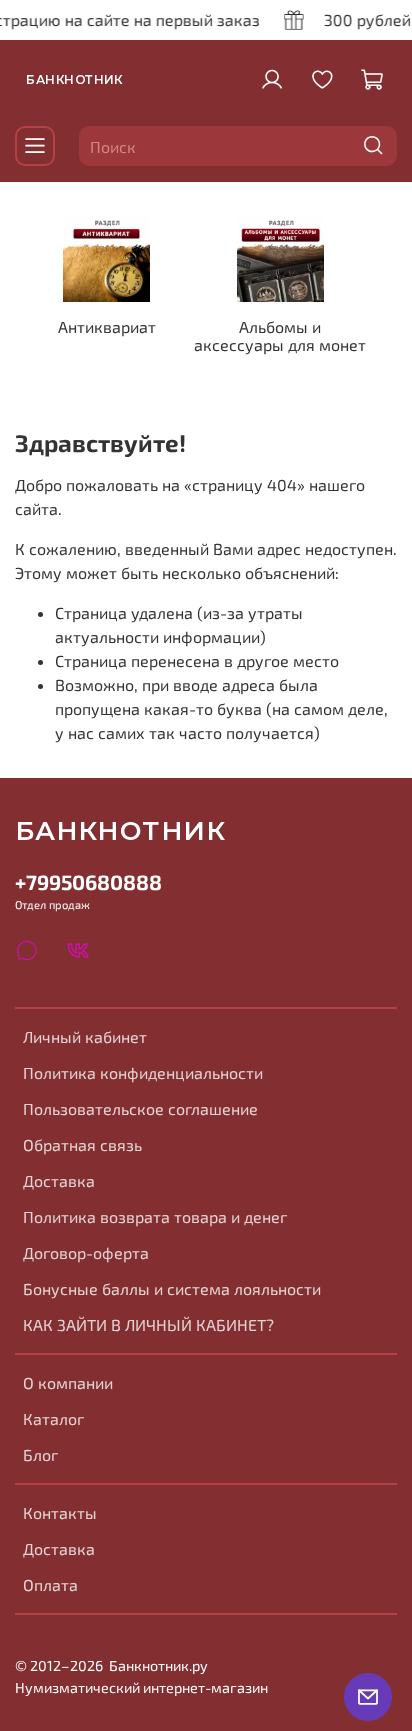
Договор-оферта (86, 1252)
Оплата (50, 1584)
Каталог (53, 1418)
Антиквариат (107, 326)
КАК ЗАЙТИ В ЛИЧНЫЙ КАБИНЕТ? (148, 1324)
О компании (68, 1382)
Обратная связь (82, 1144)
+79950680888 (88, 881)
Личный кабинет (85, 1036)
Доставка (59, 1180)
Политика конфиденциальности (143, 1072)
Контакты (60, 1512)
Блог (40, 1454)
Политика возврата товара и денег (155, 1216)
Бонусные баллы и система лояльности (172, 1288)
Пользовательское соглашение (140, 1108)
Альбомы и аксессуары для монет (280, 335)
